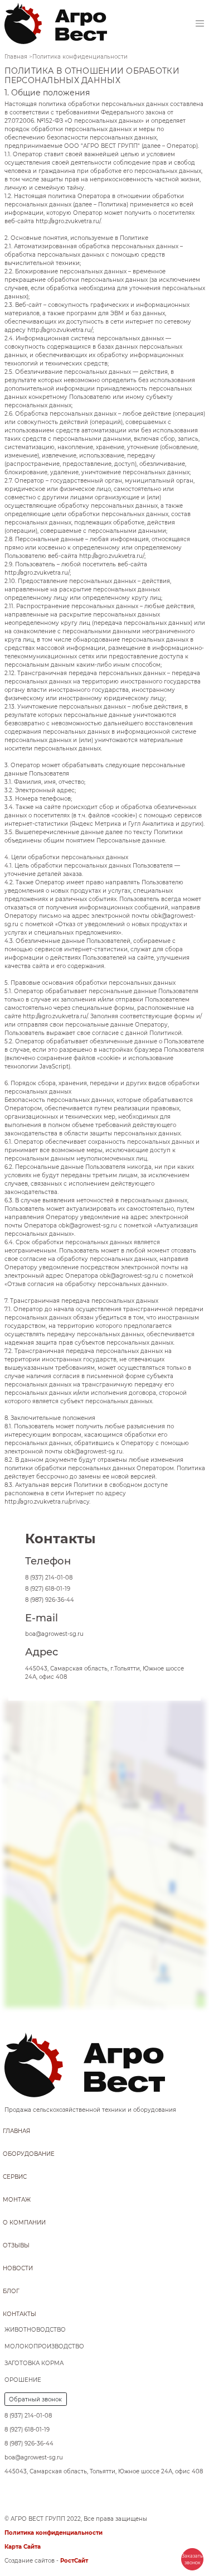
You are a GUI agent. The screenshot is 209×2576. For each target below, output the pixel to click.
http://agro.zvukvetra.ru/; (60, 330)
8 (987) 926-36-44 (50, 1600)
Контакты (20, 2314)
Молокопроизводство (44, 2346)
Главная (16, 2131)
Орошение (23, 2380)
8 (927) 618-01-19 (48, 1589)
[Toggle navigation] (200, 24)
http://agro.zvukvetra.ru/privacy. (47, 1502)
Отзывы (16, 2245)
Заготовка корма (34, 2363)
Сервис (15, 2177)
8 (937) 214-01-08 (49, 1578)
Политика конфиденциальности (54, 2533)
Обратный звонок (35, 2399)
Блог (11, 2291)
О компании (24, 2223)
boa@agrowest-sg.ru (54, 1634)
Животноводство (35, 2330)
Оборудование (29, 2154)
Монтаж (17, 2200)
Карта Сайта (23, 2547)
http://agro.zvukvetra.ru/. (69, 221)
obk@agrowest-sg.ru (88, 1226)
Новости (18, 2268)
